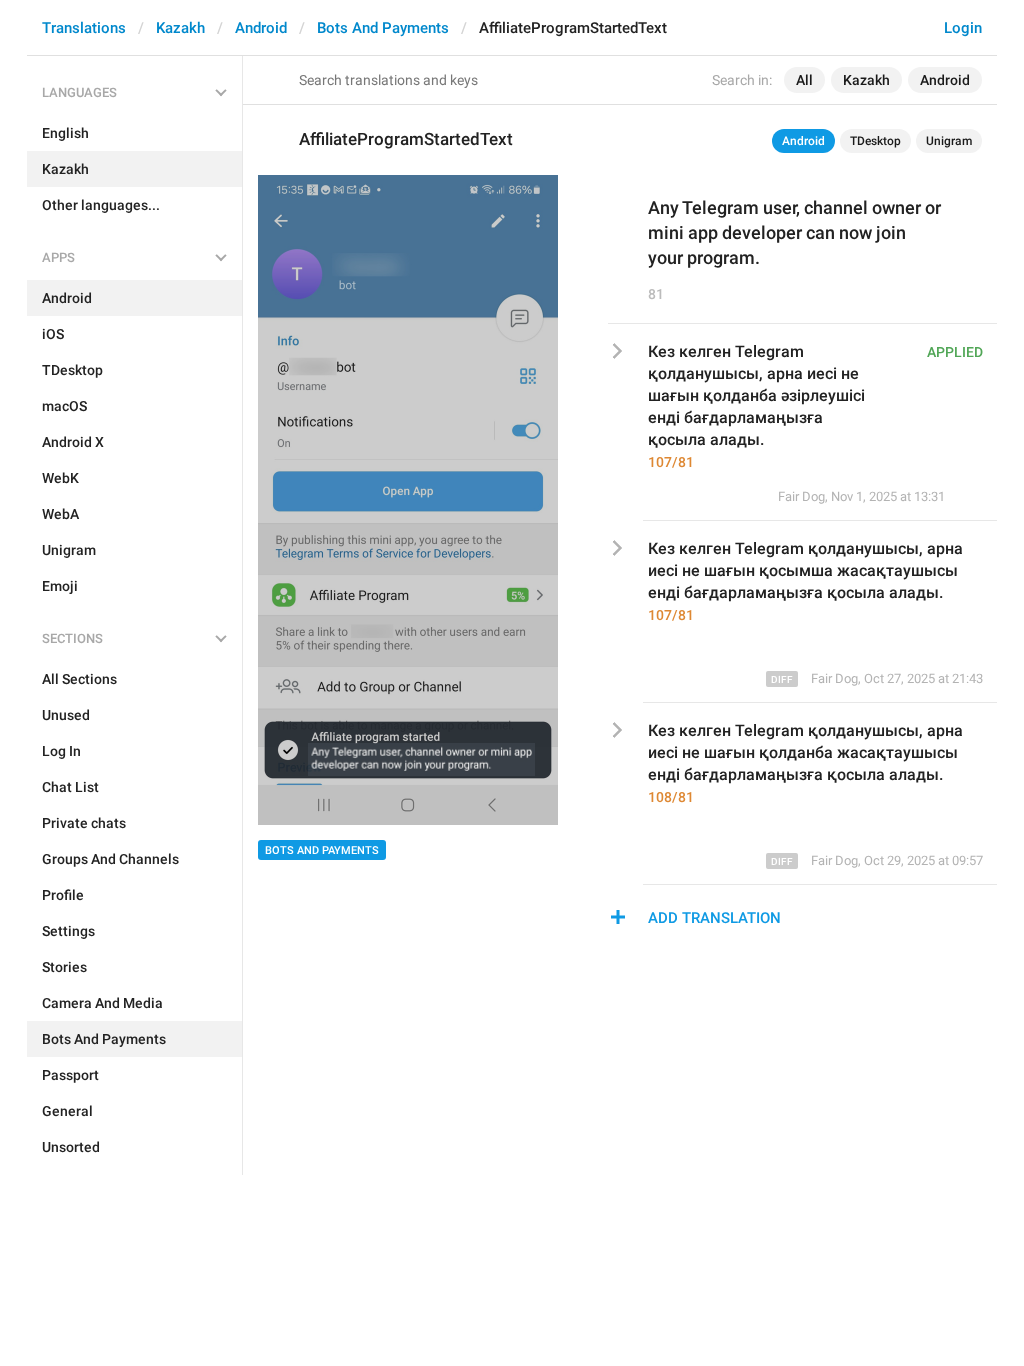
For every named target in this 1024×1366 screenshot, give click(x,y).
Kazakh (180, 28)
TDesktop (875, 141)
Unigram (949, 141)
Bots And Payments (383, 28)
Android (261, 28)
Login (963, 28)
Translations (84, 28)
